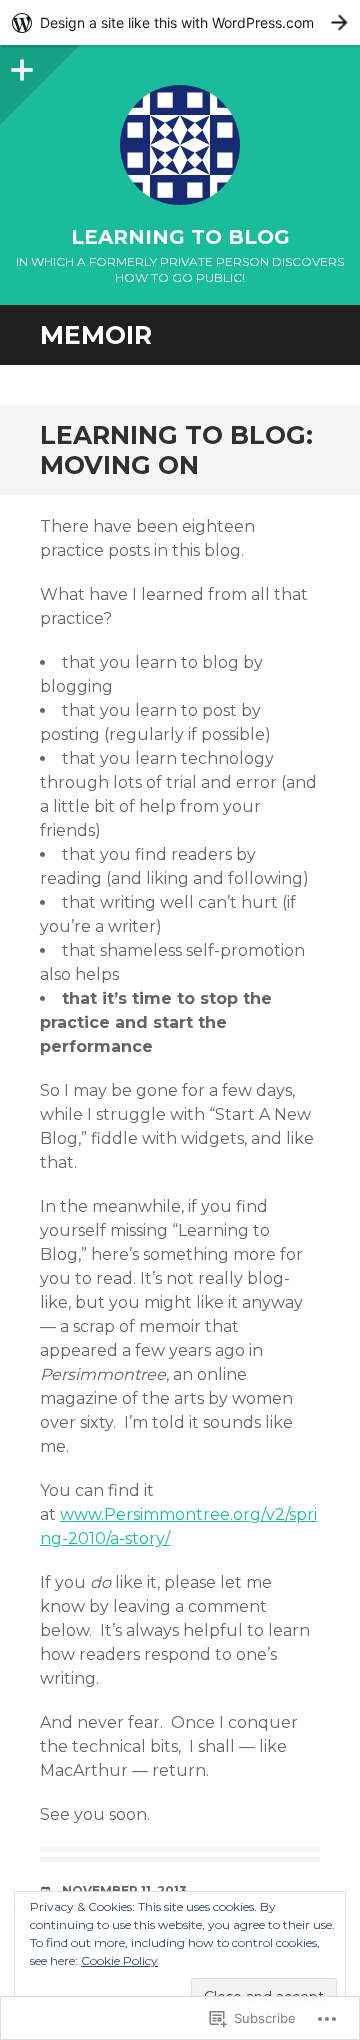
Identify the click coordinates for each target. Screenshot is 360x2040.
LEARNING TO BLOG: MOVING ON (176, 450)
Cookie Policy (119, 1960)
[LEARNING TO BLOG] (180, 145)
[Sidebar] (20, 65)
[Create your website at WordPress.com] (180, 22)
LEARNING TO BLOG (180, 237)
